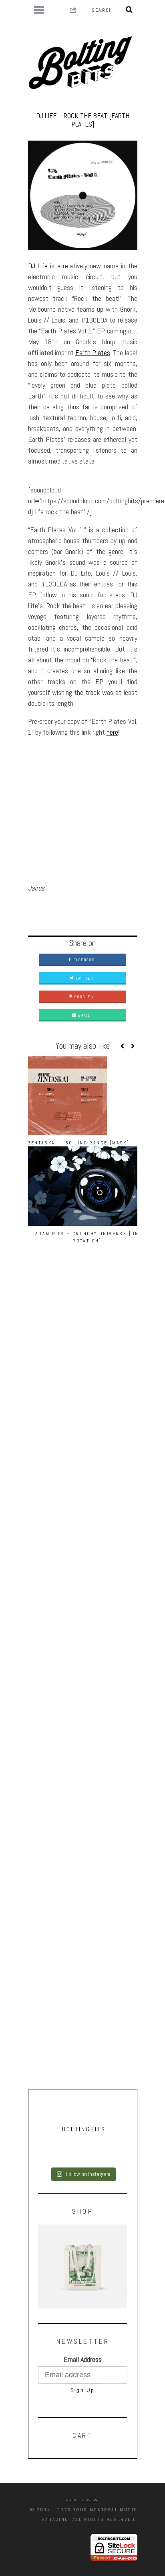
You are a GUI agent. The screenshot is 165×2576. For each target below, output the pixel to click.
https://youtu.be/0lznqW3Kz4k (66, 748)
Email (83, 1015)
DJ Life (38, 266)
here (112, 732)
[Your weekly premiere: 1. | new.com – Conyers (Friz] (83, 2156)
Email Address (83, 2359)
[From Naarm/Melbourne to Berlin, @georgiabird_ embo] (83, 2149)
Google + (84, 997)
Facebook (83, 960)
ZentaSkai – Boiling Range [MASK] (79, 1143)
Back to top (80, 2500)
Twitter (84, 978)
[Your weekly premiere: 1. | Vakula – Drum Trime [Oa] (83, 2162)
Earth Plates (93, 352)
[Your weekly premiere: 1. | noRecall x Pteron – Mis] (83, 2143)
